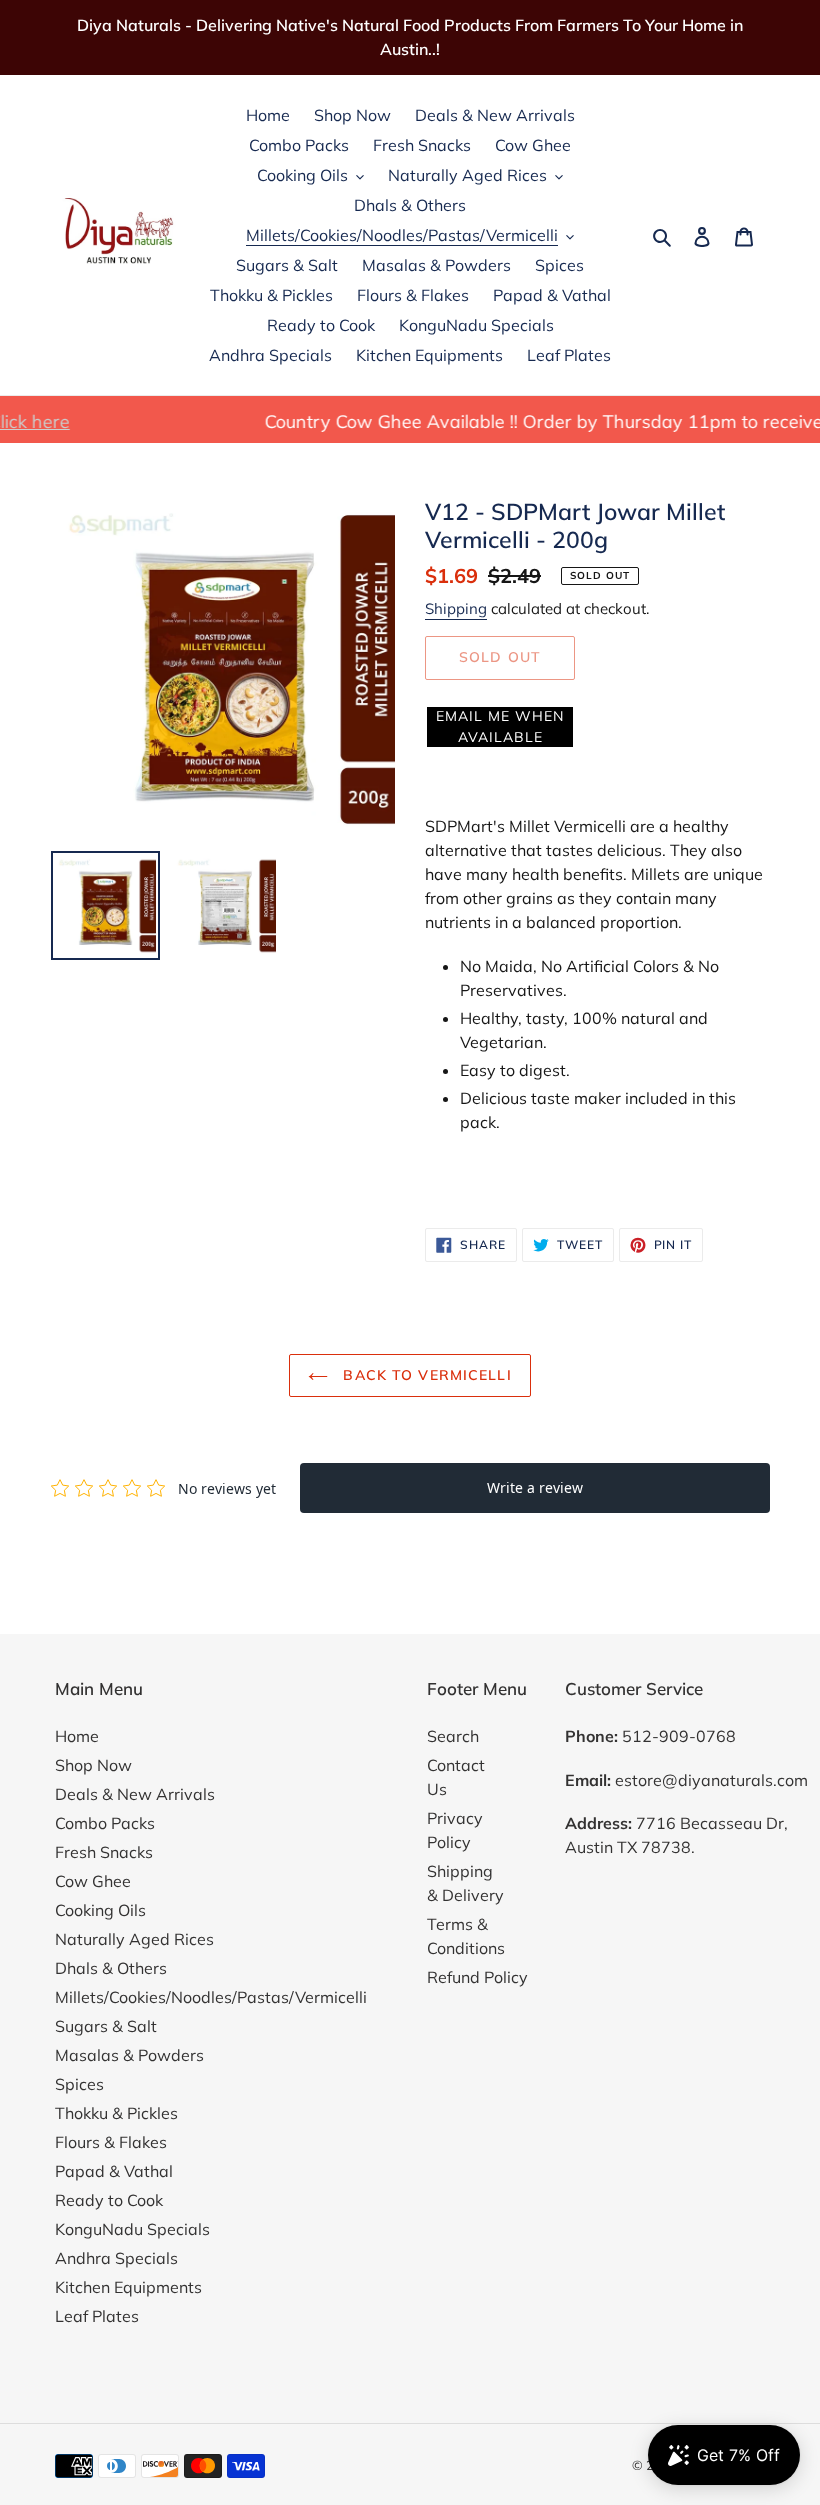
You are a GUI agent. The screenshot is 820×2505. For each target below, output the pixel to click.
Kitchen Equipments (128, 2287)
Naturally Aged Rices (134, 1939)
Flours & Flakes (111, 2142)
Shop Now (93, 1765)
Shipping (456, 608)
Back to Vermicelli (424, 1375)
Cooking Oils (100, 1910)
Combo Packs (105, 1823)
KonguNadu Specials (132, 2229)
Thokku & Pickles (116, 2113)
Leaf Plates (97, 2316)
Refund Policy (477, 1977)
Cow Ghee (93, 1881)
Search (453, 1736)
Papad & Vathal (114, 2171)
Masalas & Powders (129, 2055)
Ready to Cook (109, 2200)
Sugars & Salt (106, 2026)
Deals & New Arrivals (135, 1794)
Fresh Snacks (104, 1852)
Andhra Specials (116, 2258)
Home (77, 1736)
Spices (79, 2084)
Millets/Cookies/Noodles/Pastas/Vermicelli (211, 1997)
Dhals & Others (111, 1968)
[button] (500, 727)
